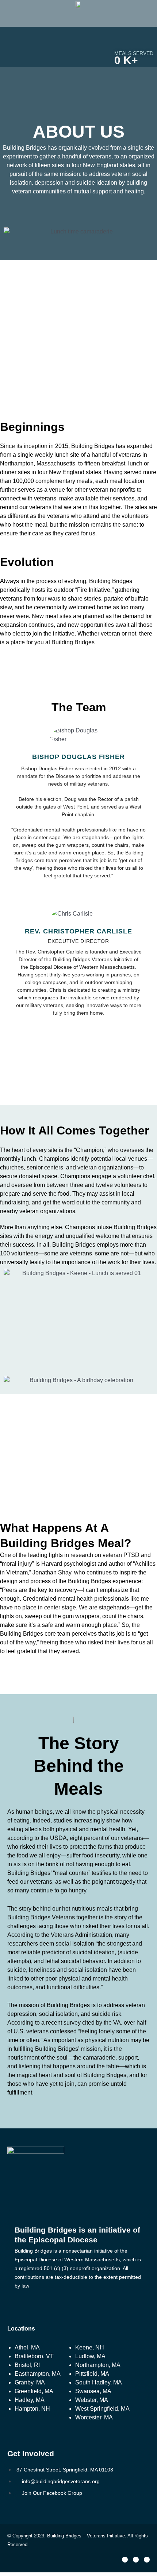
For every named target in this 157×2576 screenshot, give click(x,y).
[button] (78, 22)
